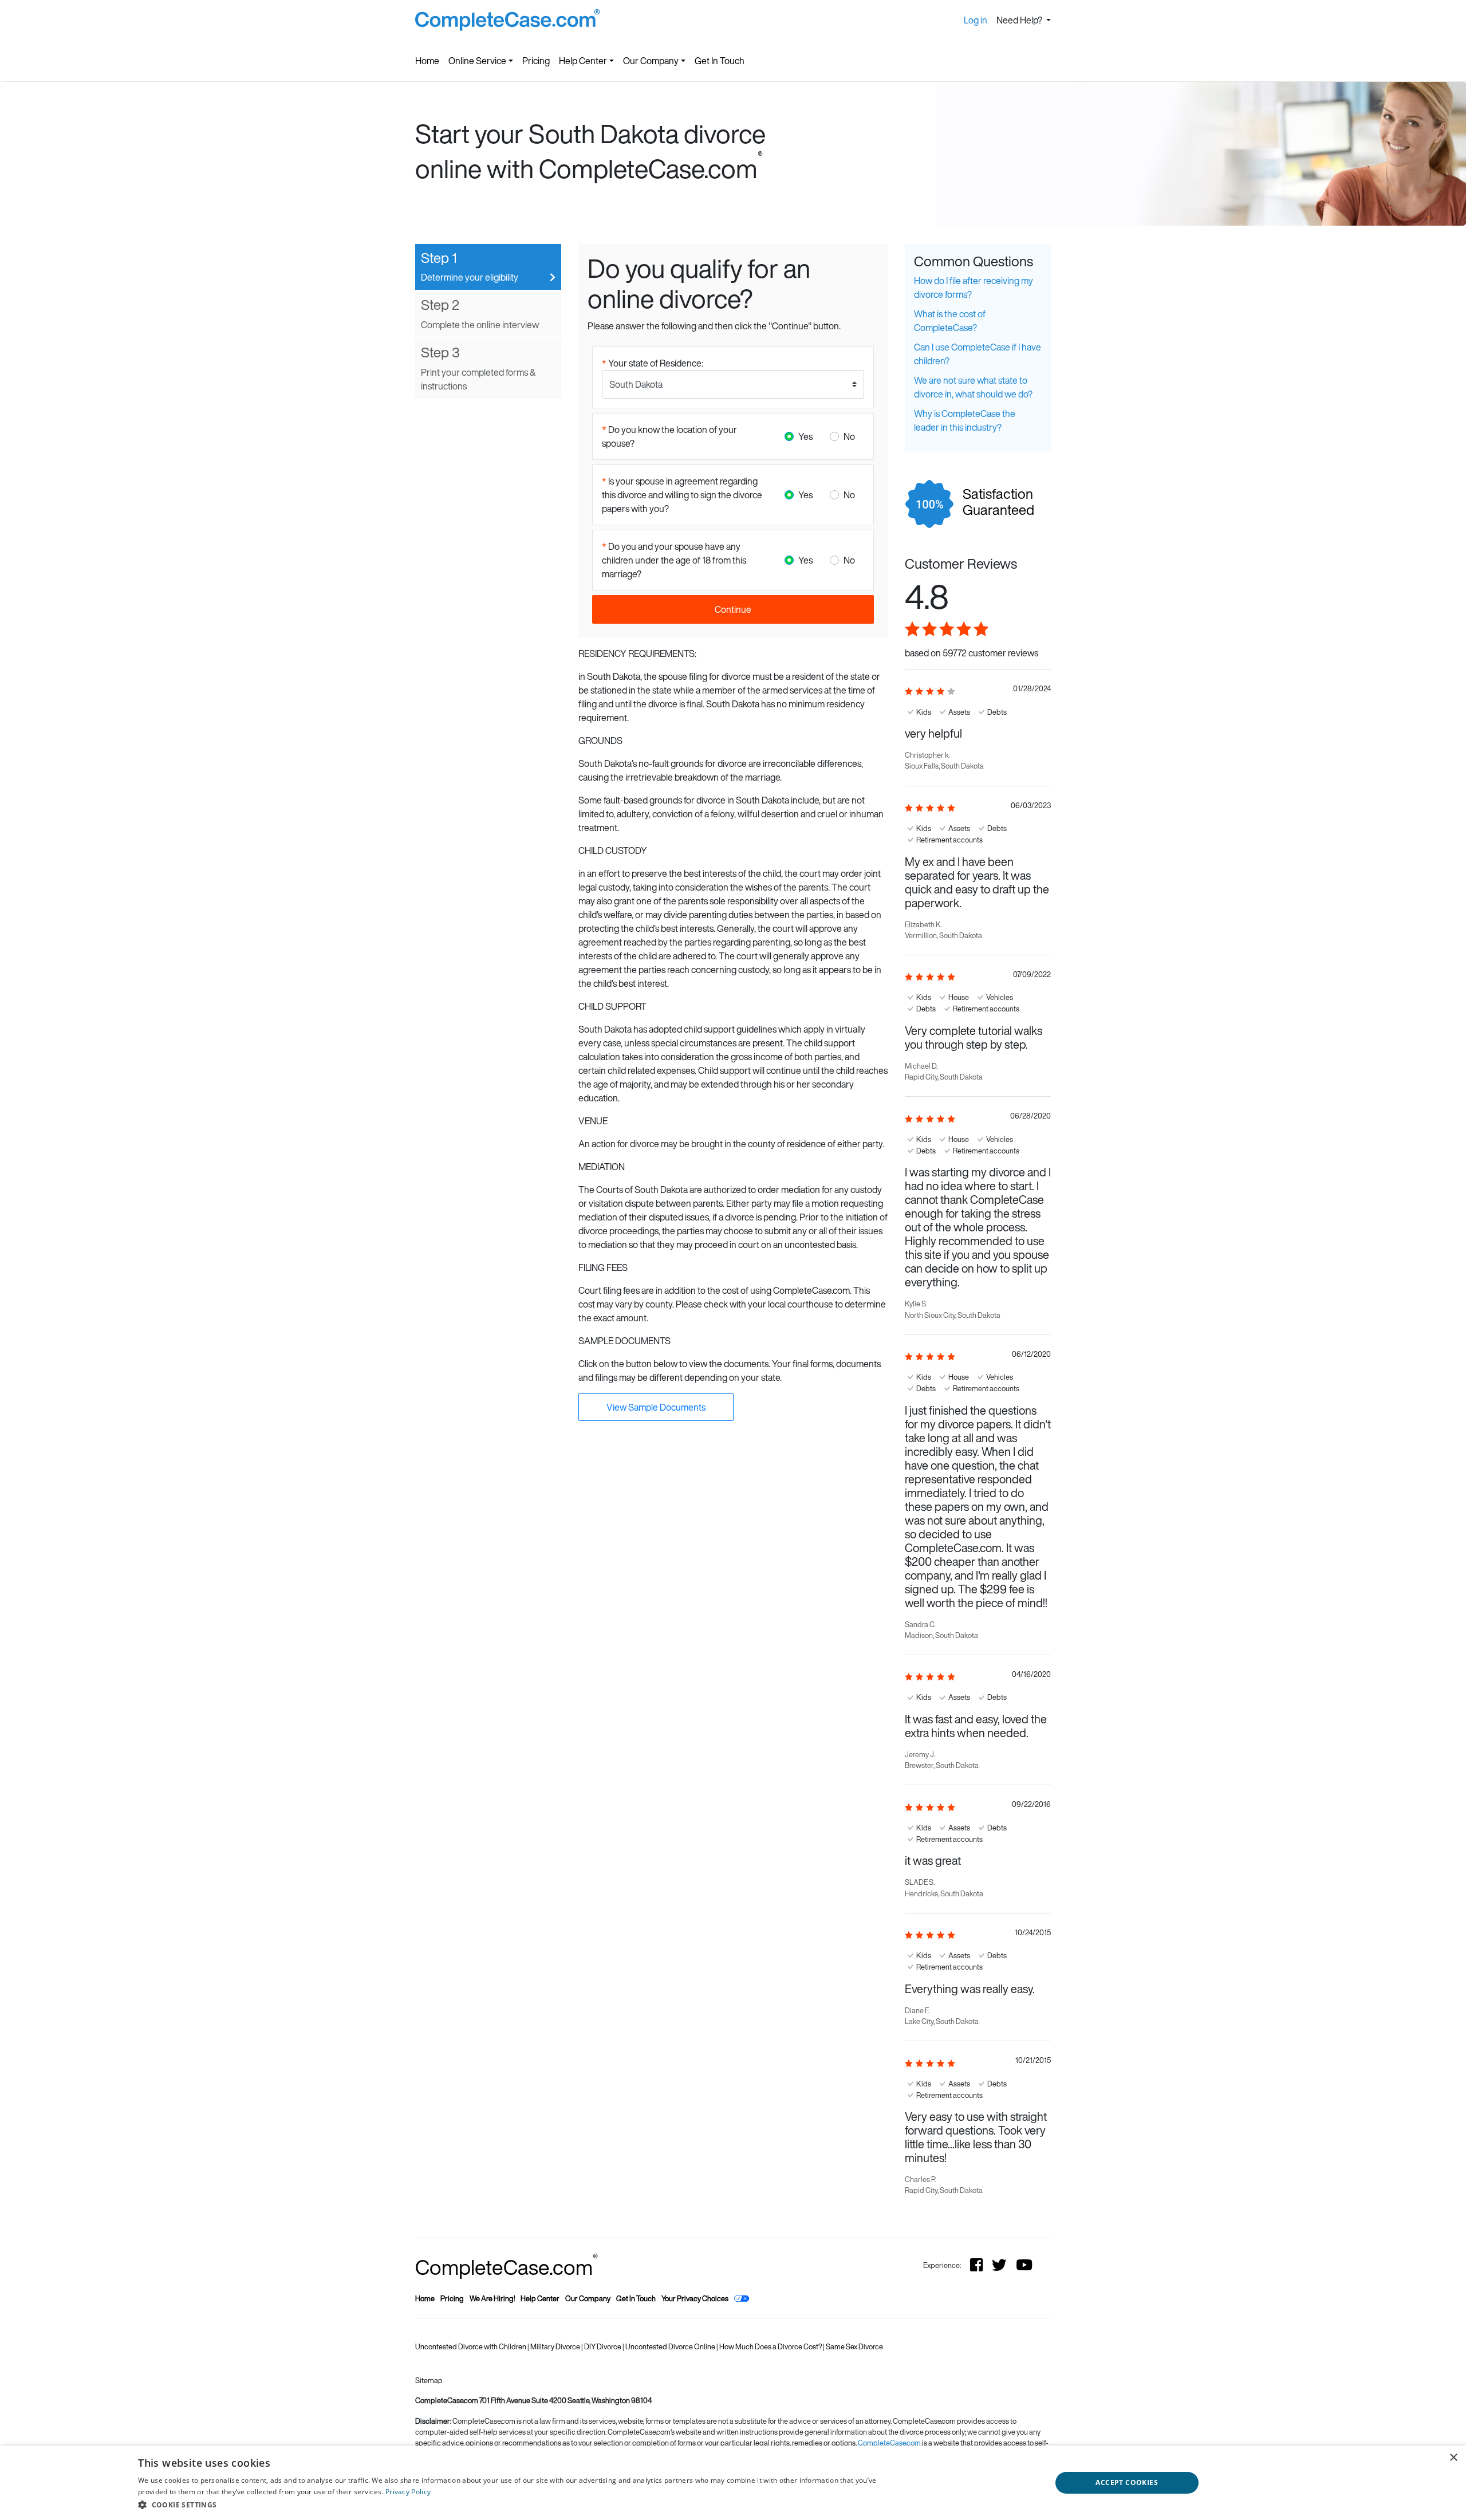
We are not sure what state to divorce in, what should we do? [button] (973, 387)
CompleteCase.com (507, 2267)
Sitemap (429, 2381)
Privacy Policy (408, 2492)
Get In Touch (720, 61)
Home (427, 61)
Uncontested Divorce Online (671, 2347)
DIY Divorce (603, 2347)
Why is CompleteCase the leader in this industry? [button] (965, 420)
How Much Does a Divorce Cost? (771, 2347)
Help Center (583, 61)
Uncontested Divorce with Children (471, 2347)
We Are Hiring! (492, 2299)
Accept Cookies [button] (1127, 2482)
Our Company (651, 61)
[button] (523, 2505)
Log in (976, 20)
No (849, 436)
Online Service (477, 61)
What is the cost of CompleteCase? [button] (950, 321)
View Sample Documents (656, 1407)
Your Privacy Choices (695, 2299)
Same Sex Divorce (854, 2347)
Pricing (536, 61)
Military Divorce (556, 2347)
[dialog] (733, 2483)
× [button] (1453, 2458)
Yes (805, 436)
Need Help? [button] (1020, 20)
